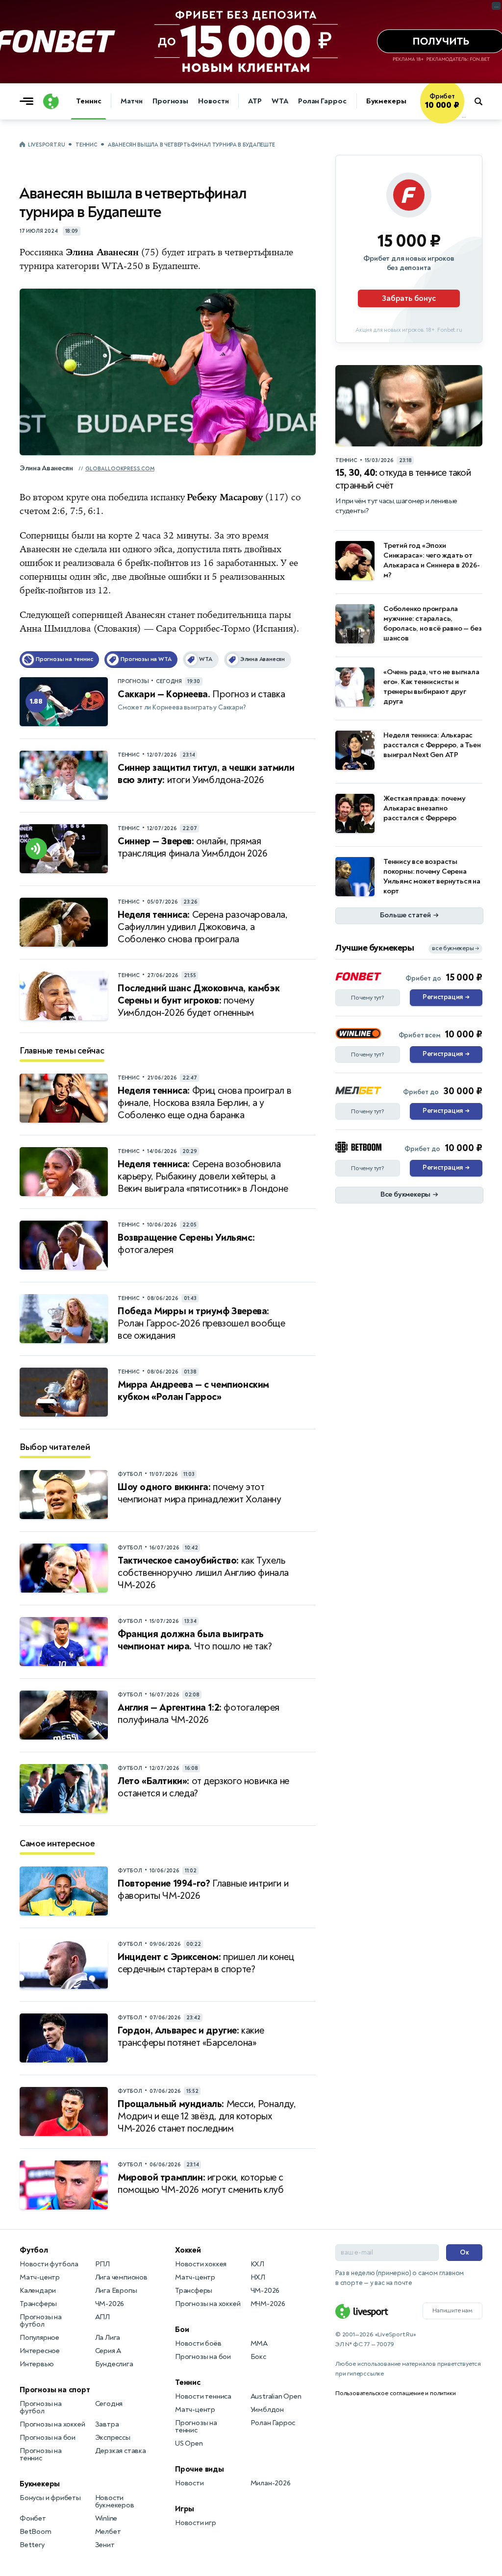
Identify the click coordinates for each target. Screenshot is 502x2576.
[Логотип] (51, 101)
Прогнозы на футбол (41, 2321)
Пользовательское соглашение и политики (395, 2393)
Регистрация (446, 997)
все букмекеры (455, 948)
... (464, 116)
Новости (213, 101)
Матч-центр (40, 2277)
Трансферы (38, 2304)
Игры (185, 2509)
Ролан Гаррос (322, 101)
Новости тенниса (203, 2396)
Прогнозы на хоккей (52, 2424)
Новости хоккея (201, 2264)
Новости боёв (198, 2343)
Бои (182, 2330)
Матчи (132, 101)
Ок (464, 2252)
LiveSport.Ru (46, 145)
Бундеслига (114, 2364)
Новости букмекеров (115, 2502)
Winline (106, 2518)
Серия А (108, 2351)
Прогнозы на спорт (55, 2390)
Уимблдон (267, 2410)
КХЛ (257, 2264)
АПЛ (102, 2317)
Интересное (40, 2351)
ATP (255, 101)
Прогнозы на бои (48, 2438)
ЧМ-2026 (110, 2304)
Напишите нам (452, 2310)
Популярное (39, 2338)
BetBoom (36, 2532)
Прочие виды (200, 2469)
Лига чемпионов (121, 2277)
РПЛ (102, 2264)
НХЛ (258, 2277)
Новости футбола (49, 2264)
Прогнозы (170, 101)
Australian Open (276, 2396)
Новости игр (196, 2523)
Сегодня (109, 2404)
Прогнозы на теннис (41, 2454)
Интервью (37, 2364)
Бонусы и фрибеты (50, 2498)
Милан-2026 (271, 2483)
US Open (189, 2443)
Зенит (105, 2545)
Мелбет (108, 2532)
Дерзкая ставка (121, 2451)
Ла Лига (108, 2338)
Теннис (88, 101)
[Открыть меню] (29, 101)
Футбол (34, 2250)
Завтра (107, 2424)
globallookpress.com (120, 469)
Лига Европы (116, 2291)
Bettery (32, 2545)
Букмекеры (386, 101)
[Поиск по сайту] (483, 101)
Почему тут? (368, 998)
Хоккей (188, 2250)
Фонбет (33, 2518)
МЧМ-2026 (268, 2304)
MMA (259, 2343)
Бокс (258, 2357)
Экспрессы (113, 2438)
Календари (38, 2291)
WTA (280, 101)
